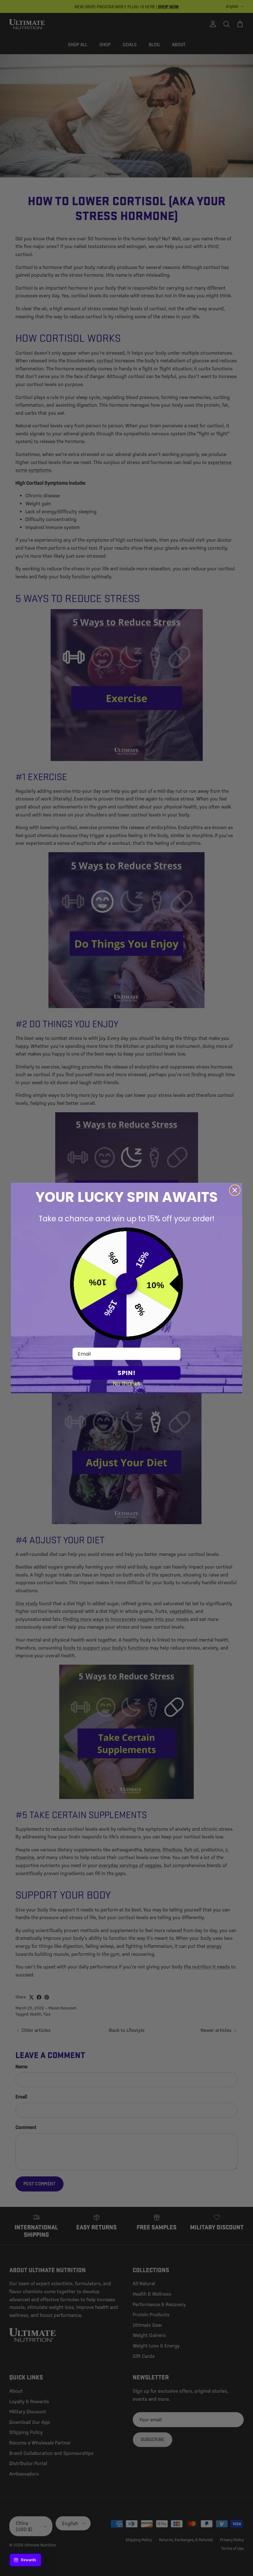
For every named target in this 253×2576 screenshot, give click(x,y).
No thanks (127, 1383)
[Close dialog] (235, 1190)
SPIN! (126, 1373)
